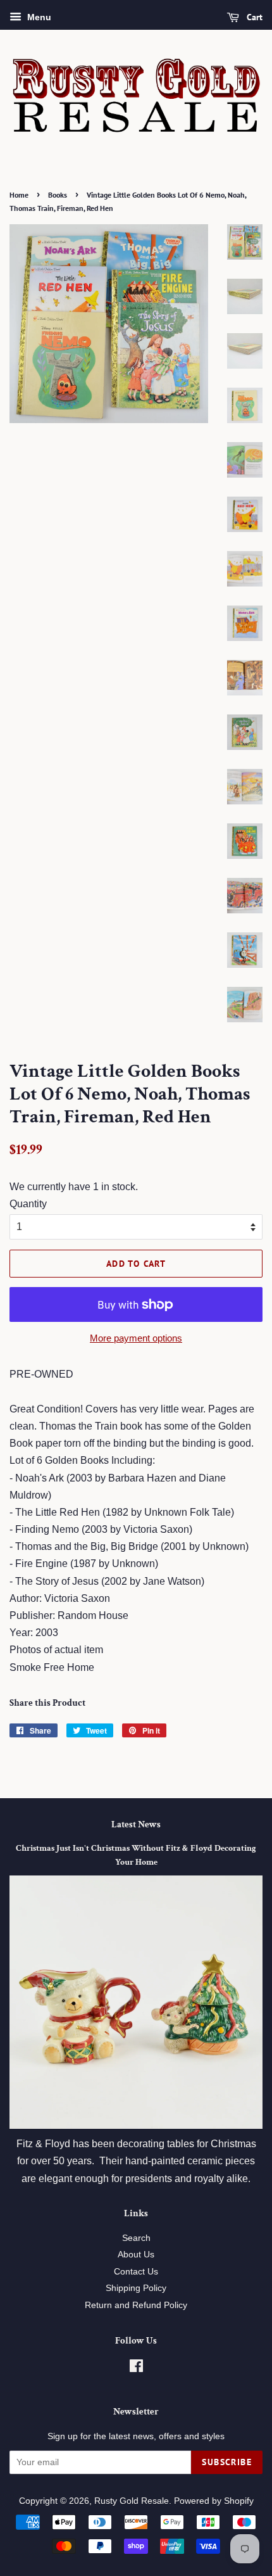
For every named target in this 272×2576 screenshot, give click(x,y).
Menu (38, 17)
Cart (253, 17)
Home (19, 195)
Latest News (136, 1824)
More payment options (136, 1338)
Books (58, 195)
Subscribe (227, 2462)
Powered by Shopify (214, 2501)
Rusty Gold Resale (132, 2501)
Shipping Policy (136, 2288)
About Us (136, 2255)
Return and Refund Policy (136, 2305)
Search (136, 2238)
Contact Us (136, 2272)
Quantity (28, 1204)
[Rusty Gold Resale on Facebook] (136, 2369)
